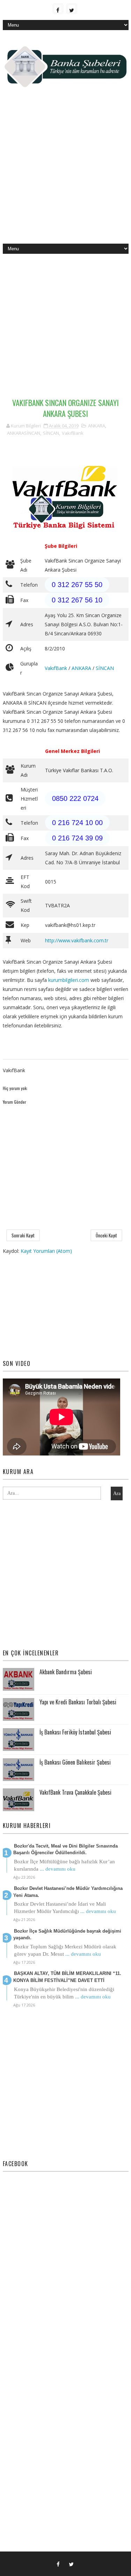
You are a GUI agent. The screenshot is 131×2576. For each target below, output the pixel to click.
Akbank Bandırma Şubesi (66, 1672)
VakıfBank (73, 433)
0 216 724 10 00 (77, 823)
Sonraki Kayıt (23, 1235)
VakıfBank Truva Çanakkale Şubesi (75, 1792)
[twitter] (72, 9)
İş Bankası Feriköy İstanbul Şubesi (75, 1732)
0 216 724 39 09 (77, 838)
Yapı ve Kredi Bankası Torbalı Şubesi (78, 1702)
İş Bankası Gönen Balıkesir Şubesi (75, 1762)
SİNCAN (51, 433)
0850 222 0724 (75, 798)
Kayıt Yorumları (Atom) (46, 1251)
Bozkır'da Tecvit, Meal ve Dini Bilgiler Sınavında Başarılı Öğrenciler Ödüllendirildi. (65, 1849)
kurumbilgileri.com (69, 980)
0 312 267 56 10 (77, 600)
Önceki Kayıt (106, 1235)
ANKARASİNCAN (24, 433)
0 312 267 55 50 (77, 585)
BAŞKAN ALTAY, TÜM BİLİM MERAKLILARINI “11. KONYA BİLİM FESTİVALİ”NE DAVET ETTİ (67, 1977)
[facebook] (58, 9)
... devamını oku (58, 1869)
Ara (117, 1493)
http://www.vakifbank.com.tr (77, 940)
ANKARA (97, 426)
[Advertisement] (65, 171)
